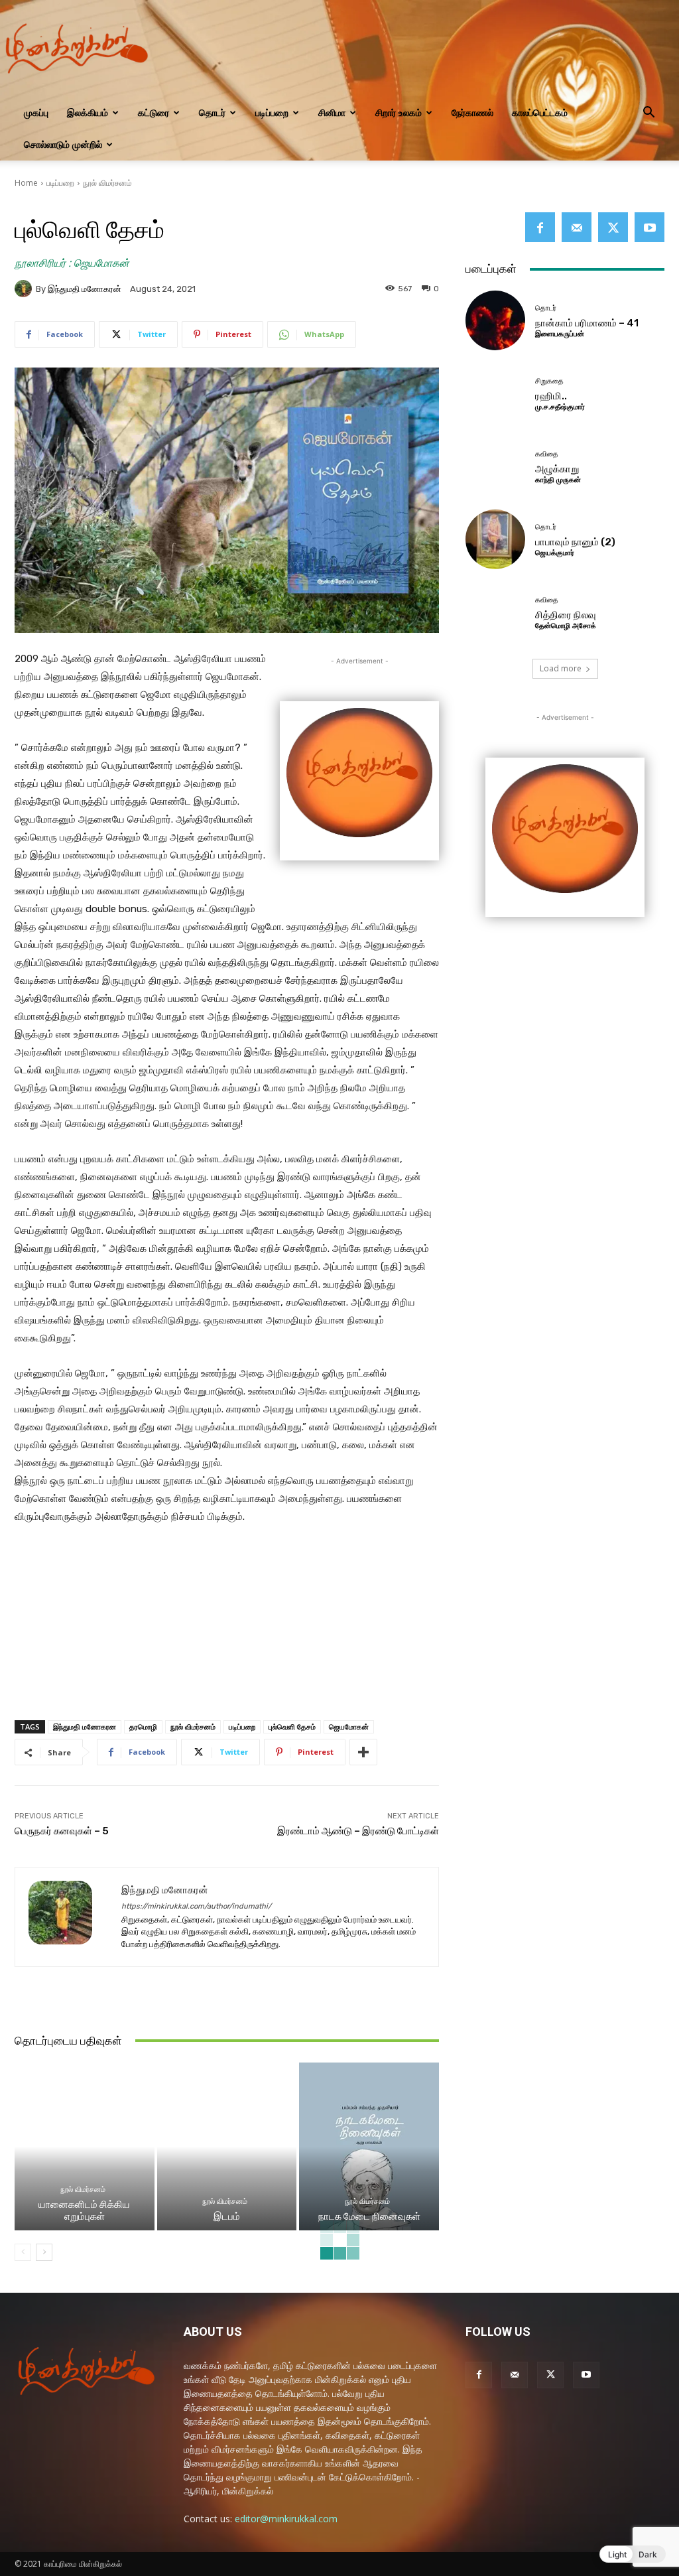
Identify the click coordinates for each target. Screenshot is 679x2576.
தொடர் (212, 112)
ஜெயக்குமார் (555, 553)
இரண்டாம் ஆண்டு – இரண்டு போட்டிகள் (358, 1831)
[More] (363, 1752)
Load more (561, 668)
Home (26, 183)
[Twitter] (613, 227)
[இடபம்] (227, 2146)
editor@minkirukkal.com (286, 2519)
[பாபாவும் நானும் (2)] (495, 539)
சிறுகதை (549, 381)
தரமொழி (143, 1727)
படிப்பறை (272, 112)
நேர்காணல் (472, 112)
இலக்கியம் (88, 112)
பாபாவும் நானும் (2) (575, 542)
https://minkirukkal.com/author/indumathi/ (196, 1906)
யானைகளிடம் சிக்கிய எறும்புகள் (84, 2210)
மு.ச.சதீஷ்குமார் (560, 407)
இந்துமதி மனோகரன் (85, 289)
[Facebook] (540, 227)
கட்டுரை (154, 112)
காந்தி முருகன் (558, 480)
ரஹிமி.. (551, 396)
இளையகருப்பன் (560, 334)
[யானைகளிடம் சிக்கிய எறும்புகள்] (85, 2146)
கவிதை (547, 454)
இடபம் (227, 2216)
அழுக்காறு (557, 469)
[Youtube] (649, 227)
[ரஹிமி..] (495, 393)
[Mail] (577, 227)
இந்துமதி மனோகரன (85, 1727)
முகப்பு (36, 112)
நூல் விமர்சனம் (107, 183)
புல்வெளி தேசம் (292, 1727)
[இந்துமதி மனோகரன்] (25, 289)
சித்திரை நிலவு (566, 615)
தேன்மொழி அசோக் (566, 626)
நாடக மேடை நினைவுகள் (369, 2216)
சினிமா (332, 112)
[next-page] (44, 2252)
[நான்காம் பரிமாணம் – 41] (495, 320)
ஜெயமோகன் (349, 1727)
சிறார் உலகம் (399, 112)
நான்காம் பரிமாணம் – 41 (587, 323)
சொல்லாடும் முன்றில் (63, 144)
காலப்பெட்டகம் (540, 112)
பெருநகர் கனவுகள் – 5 (62, 1831)
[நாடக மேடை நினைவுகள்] (369, 2146)
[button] (648, 114)
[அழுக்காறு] (495, 466)
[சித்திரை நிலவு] (495, 612)
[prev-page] (23, 2252)
